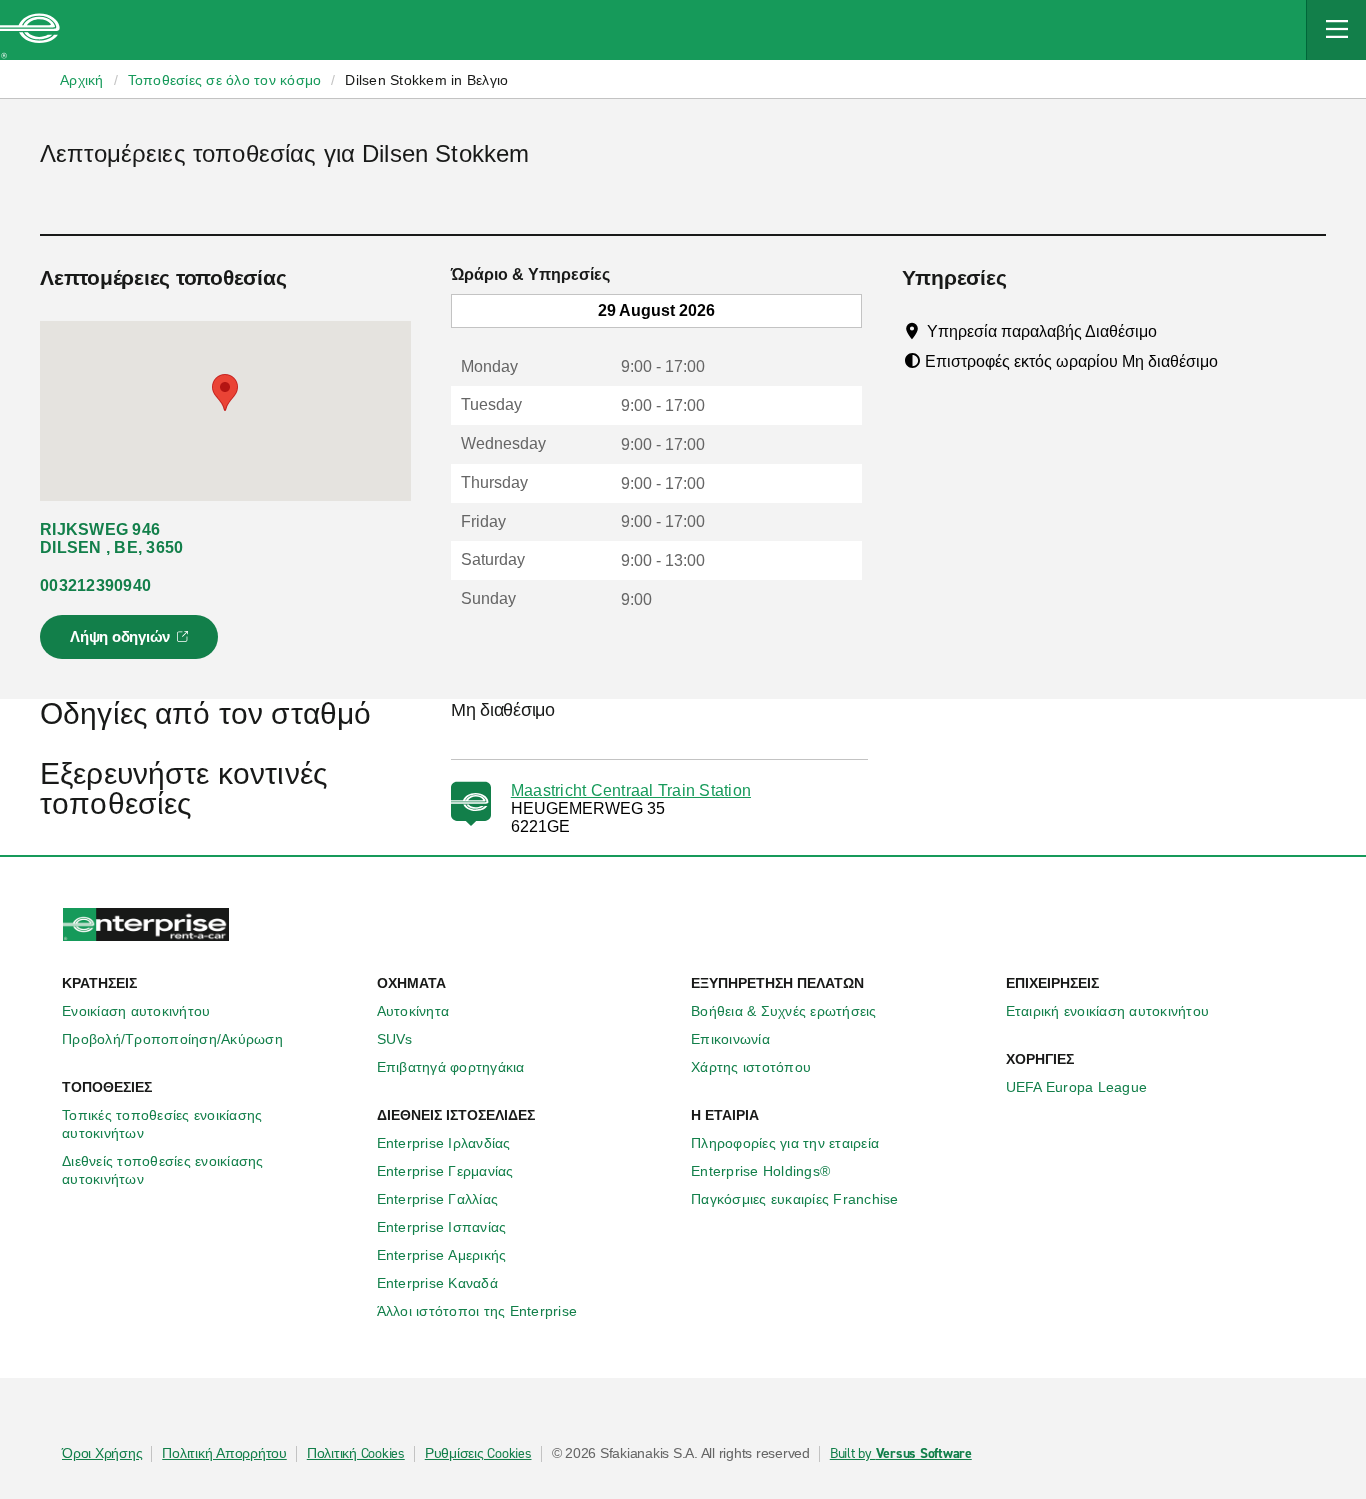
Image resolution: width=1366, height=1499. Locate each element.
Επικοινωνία (730, 1039)
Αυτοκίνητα (413, 1011)
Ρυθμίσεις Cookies (478, 1454)
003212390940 (95, 585)
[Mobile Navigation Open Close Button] (1336, 30)
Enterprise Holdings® (760, 1171)
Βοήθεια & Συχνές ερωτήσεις (784, 1011)
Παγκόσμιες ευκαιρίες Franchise (795, 1199)
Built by (901, 1454)
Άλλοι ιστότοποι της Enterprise (477, 1311)
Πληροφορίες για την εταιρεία (785, 1143)
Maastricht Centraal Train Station (631, 790)
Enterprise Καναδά (437, 1283)
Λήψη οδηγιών (132, 643)
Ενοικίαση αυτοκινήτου (136, 1011)
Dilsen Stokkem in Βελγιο (426, 80)
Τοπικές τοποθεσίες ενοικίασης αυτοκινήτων (162, 1124)
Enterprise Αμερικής (442, 1255)
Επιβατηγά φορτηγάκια (451, 1067)
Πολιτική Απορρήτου (224, 1454)
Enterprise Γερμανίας (445, 1171)
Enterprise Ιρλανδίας (444, 1143)
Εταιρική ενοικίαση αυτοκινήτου (1108, 1011)
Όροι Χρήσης (102, 1454)
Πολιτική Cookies (356, 1454)
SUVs (395, 1039)
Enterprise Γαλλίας (438, 1199)
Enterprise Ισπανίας (442, 1227)
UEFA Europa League (1077, 1087)
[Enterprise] (30, 30)
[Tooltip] (1175, 331)
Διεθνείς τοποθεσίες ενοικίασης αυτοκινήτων (163, 1170)
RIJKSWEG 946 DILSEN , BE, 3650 (111, 538)
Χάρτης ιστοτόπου (751, 1067)
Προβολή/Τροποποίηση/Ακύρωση (172, 1039)
